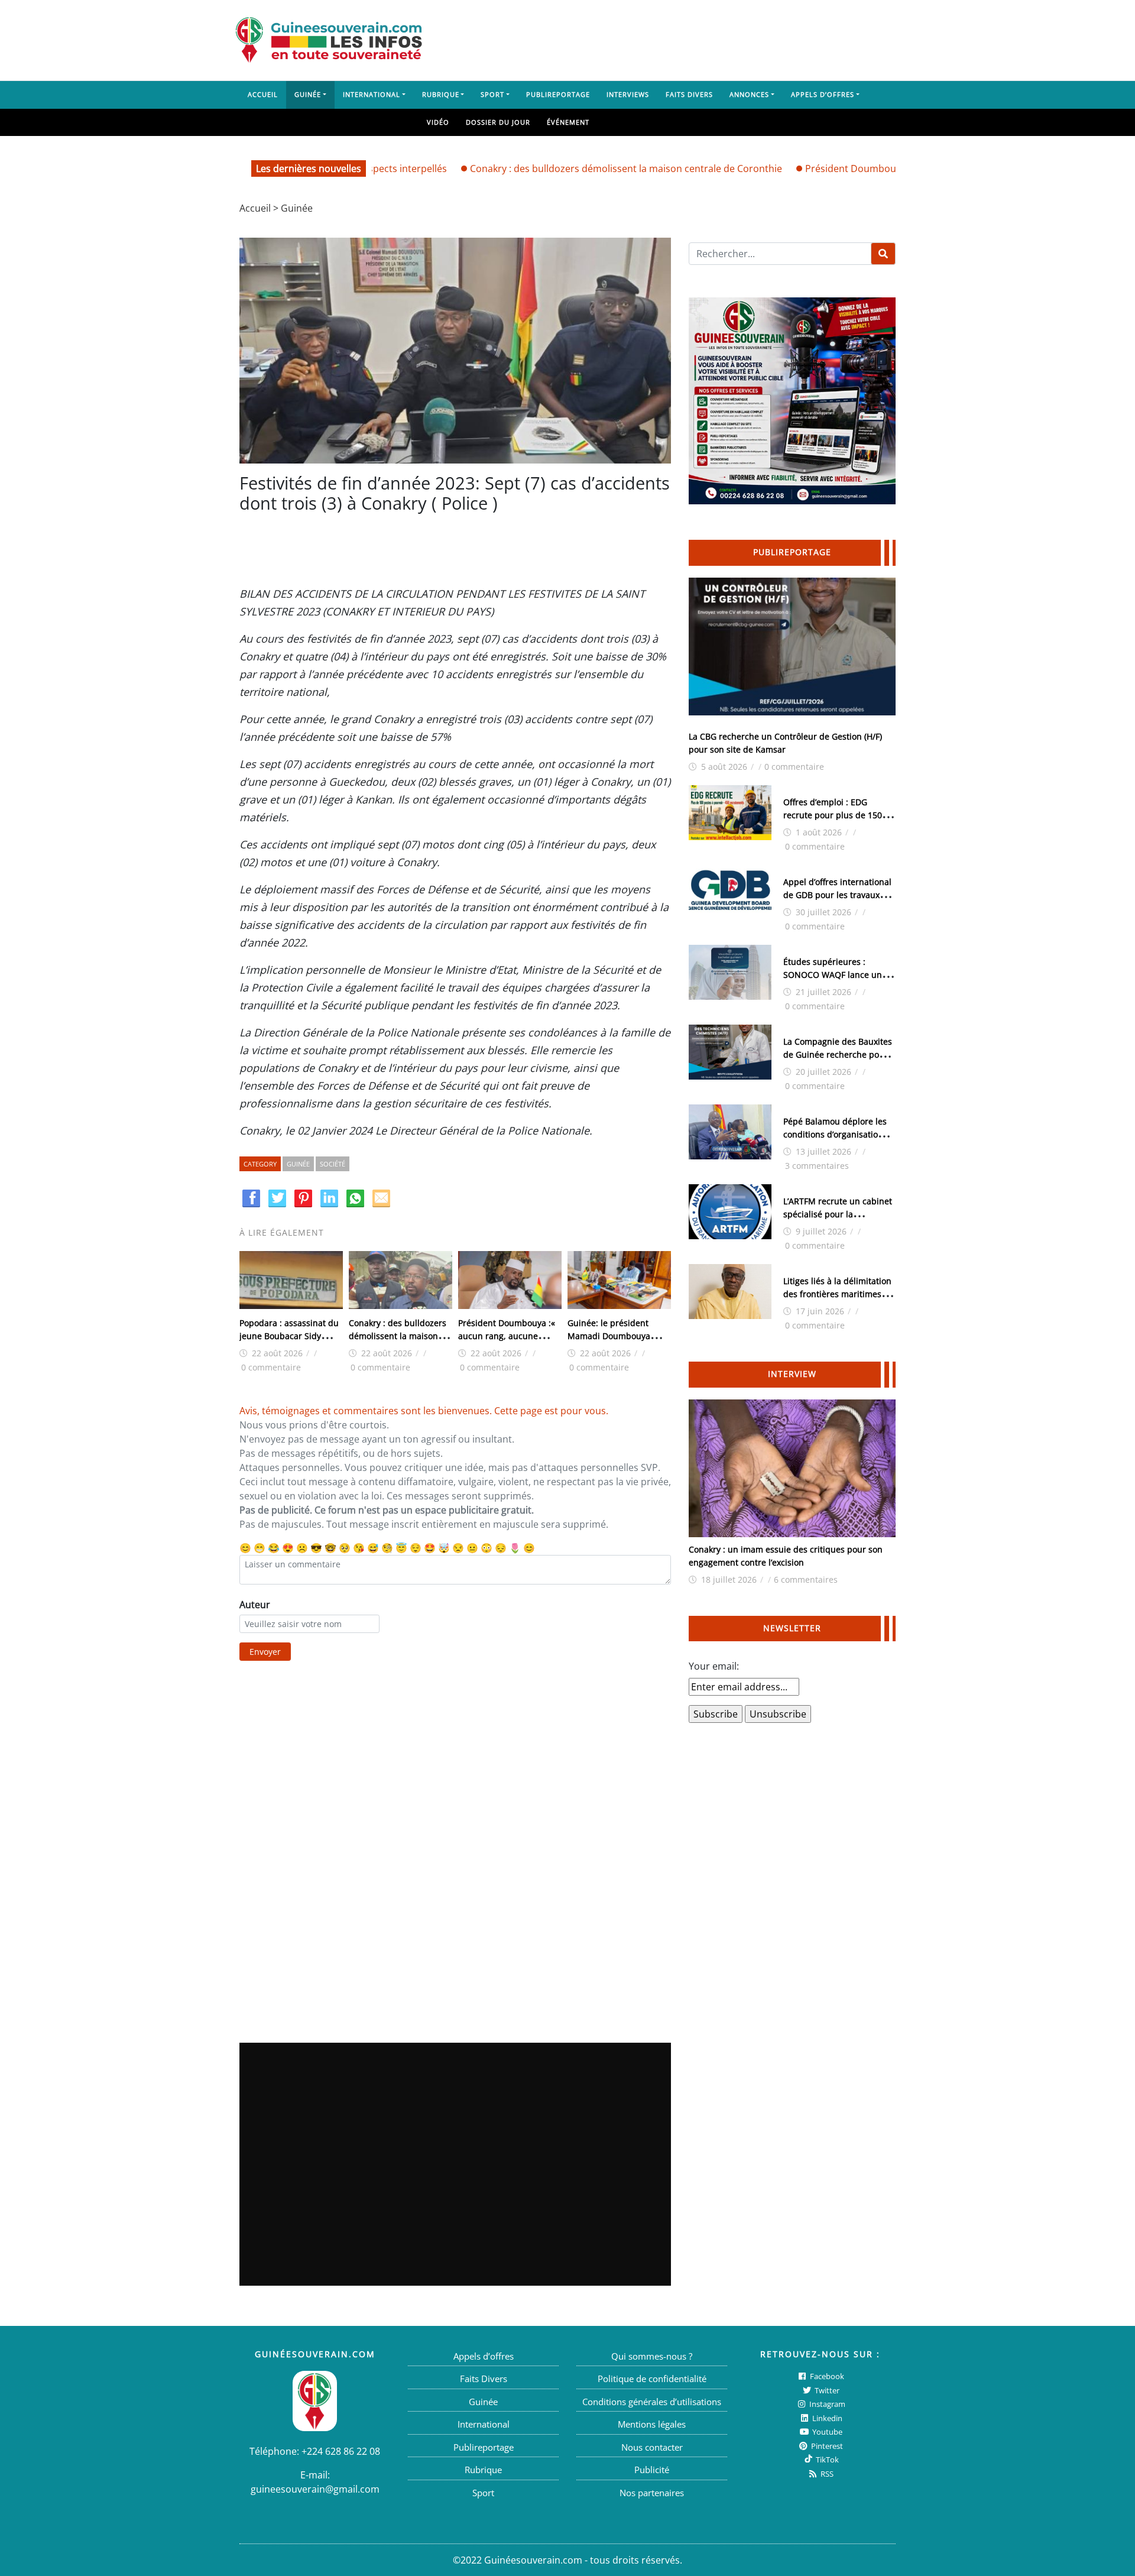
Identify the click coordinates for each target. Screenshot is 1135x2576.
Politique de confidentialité (652, 2379)
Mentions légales (652, 2424)
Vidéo (438, 122)
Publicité (652, 2470)
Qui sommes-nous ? (652, 2356)
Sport (492, 94)
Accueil (263, 94)
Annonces (749, 94)
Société (333, 1164)
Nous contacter (652, 2447)
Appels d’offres (823, 94)
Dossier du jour (498, 122)
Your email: (714, 1666)
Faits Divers (689, 94)
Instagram (826, 2404)
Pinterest (826, 2446)
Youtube (826, 2432)
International (372, 94)
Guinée (308, 94)
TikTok (826, 2460)
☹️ (302, 1548)
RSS (826, 2474)
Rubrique (441, 94)
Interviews (628, 94)
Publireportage (558, 94)
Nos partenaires (652, 2493)
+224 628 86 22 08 (341, 2451)
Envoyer (265, 1652)
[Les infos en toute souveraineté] (329, 40)
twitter (826, 2390)
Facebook (826, 2376)
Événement (568, 122)
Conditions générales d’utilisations (652, 2402)
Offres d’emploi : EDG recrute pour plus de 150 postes (833, 815)
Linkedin (826, 2418)
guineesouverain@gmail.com (315, 2489)
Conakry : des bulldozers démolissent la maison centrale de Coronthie (563, 169)
